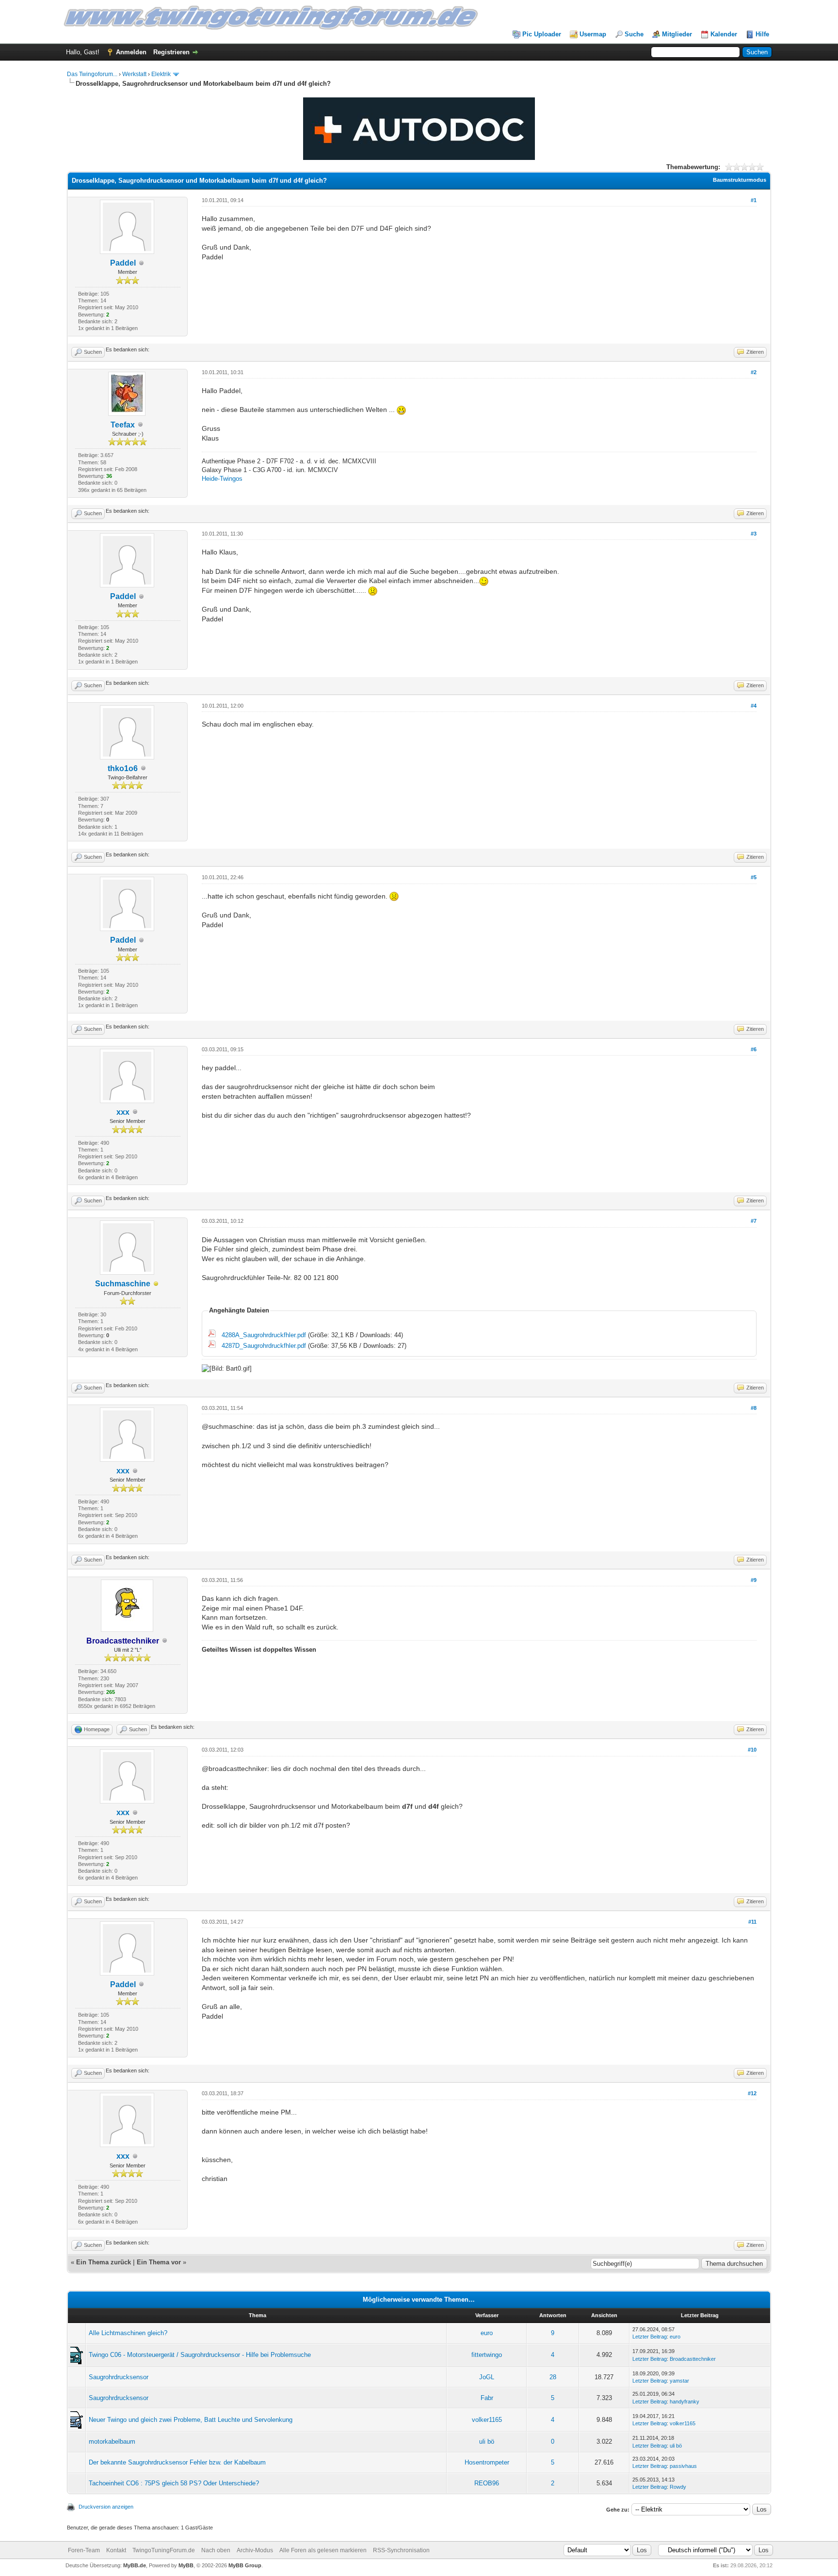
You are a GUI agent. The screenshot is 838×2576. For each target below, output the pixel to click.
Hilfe (762, 34)
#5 (754, 877)
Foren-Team (84, 2550)
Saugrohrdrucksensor (119, 2377)
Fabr (487, 2398)
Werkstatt (134, 74)
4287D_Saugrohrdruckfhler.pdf (264, 1346)
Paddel (123, 263)
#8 (754, 1408)
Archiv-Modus (255, 2550)
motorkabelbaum (112, 2442)
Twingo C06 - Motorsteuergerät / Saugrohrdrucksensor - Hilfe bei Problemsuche (200, 2355)
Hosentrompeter (487, 2462)
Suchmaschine (123, 1284)
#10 (752, 1750)
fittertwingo (487, 2355)
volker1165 (487, 2420)
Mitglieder (677, 34)
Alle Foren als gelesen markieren (323, 2550)
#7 (754, 1221)
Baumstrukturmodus (740, 180)
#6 (754, 1049)
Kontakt (116, 2550)
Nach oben (216, 2550)
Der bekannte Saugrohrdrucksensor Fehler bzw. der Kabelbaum (177, 2462)
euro (487, 2333)
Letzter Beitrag (650, 2337)
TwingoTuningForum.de (164, 2550)
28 (553, 2377)
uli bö (487, 2442)
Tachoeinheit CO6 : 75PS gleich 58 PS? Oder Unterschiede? (174, 2483)
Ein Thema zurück (104, 2262)
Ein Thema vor (159, 2262)
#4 (754, 706)
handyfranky (685, 2402)
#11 (752, 1922)
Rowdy (678, 2487)
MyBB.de (135, 2565)
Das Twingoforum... (92, 74)
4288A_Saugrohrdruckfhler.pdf (264, 1335)
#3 (754, 534)
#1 (754, 200)
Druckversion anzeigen (106, 2507)
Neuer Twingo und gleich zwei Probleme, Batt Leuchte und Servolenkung (191, 2420)
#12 (752, 2093)
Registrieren (171, 52)
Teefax (123, 425)
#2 (754, 372)
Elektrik (161, 74)
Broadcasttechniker (693, 2359)
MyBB (186, 2565)
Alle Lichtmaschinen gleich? (128, 2333)
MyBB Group (245, 2565)
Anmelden (131, 52)
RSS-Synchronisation (401, 2550)
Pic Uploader (542, 34)
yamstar (679, 2381)
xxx (123, 1112)
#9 (754, 1580)
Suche (634, 34)
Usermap (593, 34)
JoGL (487, 2377)
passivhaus (683, 2466)
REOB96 (487, 2483)
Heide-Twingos (222, 479)
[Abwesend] (156, 1284)
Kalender (724, 34)
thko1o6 (123, 768)
